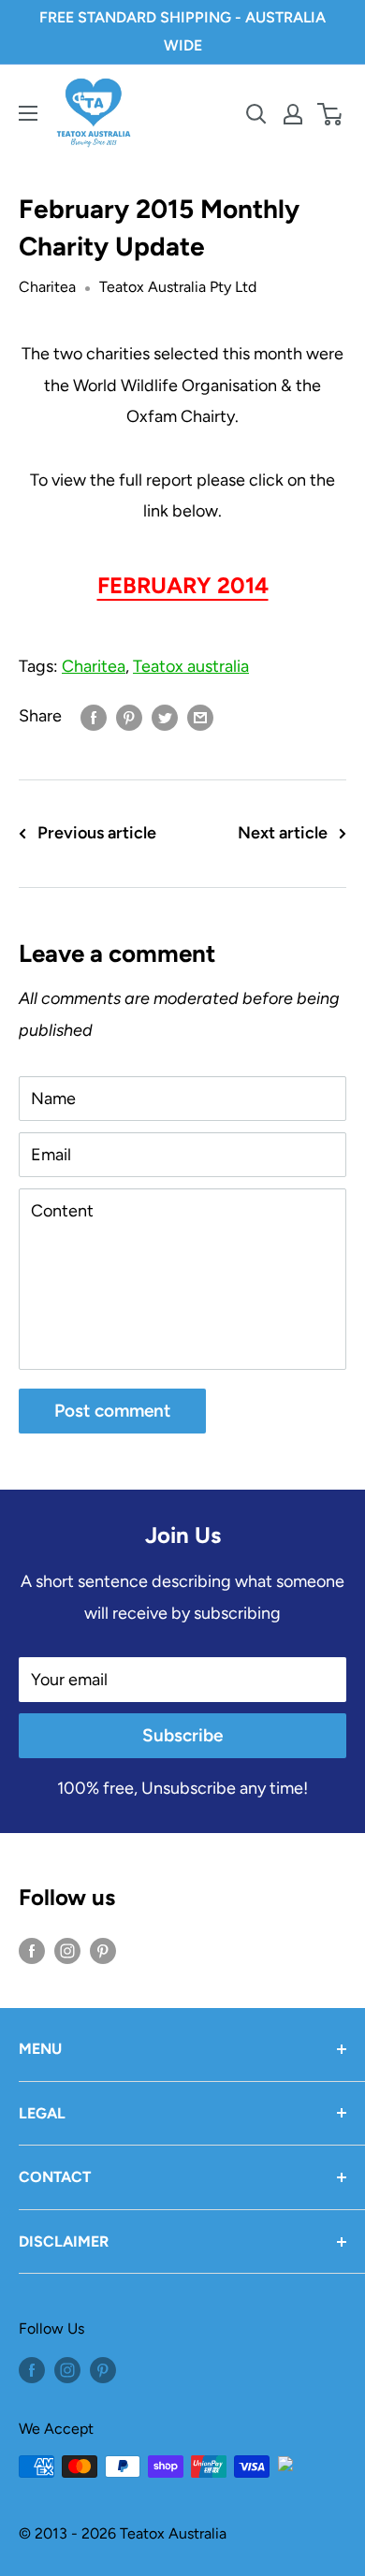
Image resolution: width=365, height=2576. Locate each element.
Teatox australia (191, 666)
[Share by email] (200, 717)
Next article (283, 833)
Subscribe (182, 1735)
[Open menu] (28, 113)
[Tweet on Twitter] (165, 717)
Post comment (112, 1411)
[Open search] (256, 114)
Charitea (47, 287)
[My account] (293, 114)
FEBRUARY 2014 (183, 585)
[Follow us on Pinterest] (103, 1950)
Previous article (97, 833)
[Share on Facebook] (94, 717)
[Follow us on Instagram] (67, 1950)
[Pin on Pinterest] (129, 717)
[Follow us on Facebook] (32, 1950)
